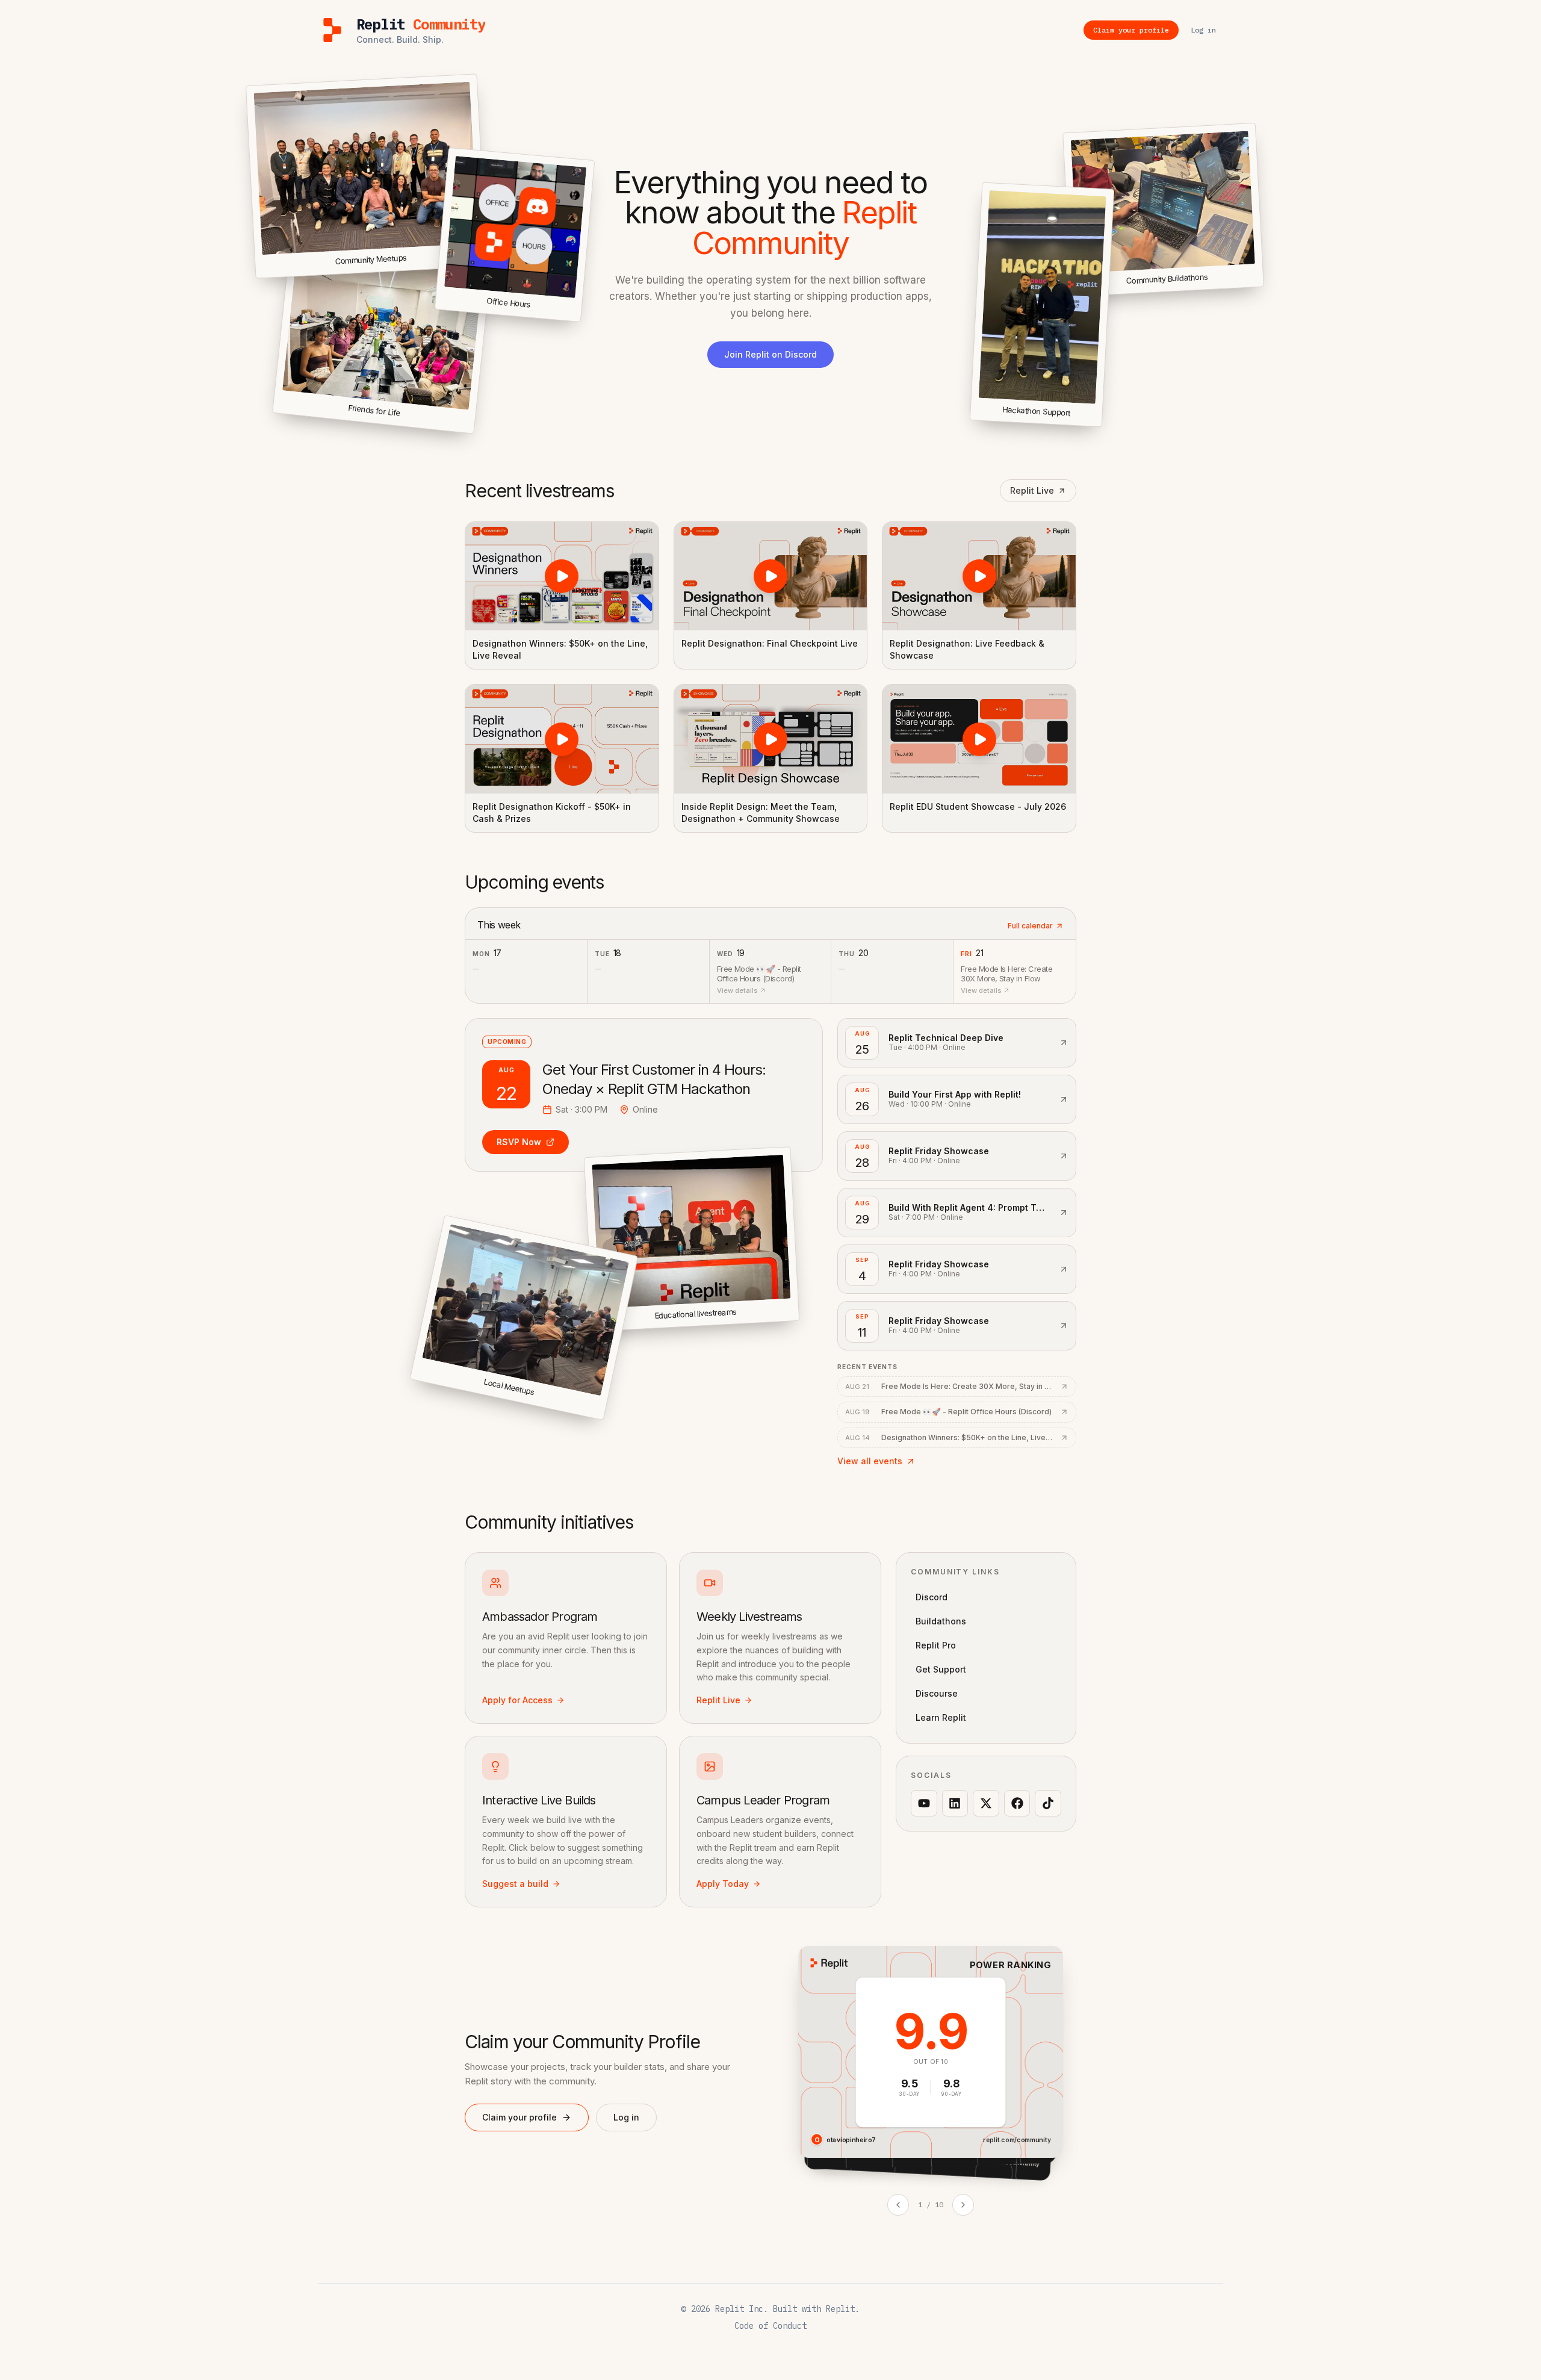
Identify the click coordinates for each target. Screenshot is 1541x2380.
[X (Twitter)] (986, 1803)
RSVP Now (519, 1142)
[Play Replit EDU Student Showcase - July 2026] (979, 739)
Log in (626, 2117)
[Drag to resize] (1261, 284)
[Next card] (963, 2205)
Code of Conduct (770, 2326)
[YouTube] (924, 1803)
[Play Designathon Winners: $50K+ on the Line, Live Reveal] (562, 576)
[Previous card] (898, 2205)
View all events (870, 1461)
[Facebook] (1017, 1803)
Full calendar (1030, 926)
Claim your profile (519, 2117)
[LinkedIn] (955, 1803)
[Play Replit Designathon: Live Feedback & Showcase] (979, 576)
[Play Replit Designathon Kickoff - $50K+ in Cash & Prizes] (562, 739)
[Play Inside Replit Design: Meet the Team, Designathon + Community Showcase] (771, 739)
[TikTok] (1048, 1803)
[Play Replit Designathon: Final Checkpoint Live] (771, 576)
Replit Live (1032, 490)
